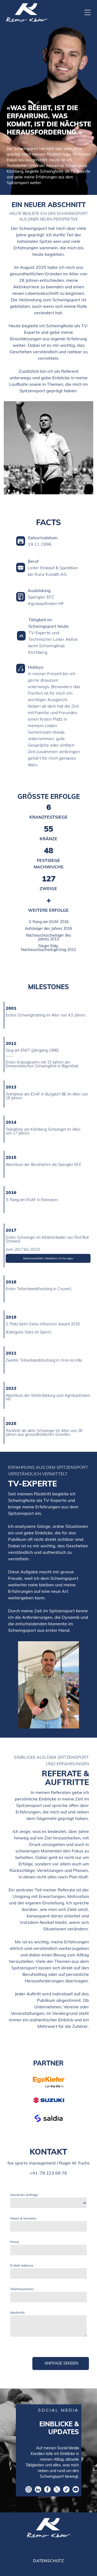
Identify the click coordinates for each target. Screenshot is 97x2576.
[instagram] (29, 2490)
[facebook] (47, 2490)
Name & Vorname (23, 2218)
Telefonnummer (22, 2289)
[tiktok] (66, 2490)
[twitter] (57, 2490)
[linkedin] (38, 2490)
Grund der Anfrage (24, 2195)
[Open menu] (88, 12)
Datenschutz (48, 2561)
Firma (15, 2242)
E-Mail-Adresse (22, 2265)
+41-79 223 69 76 (48, 2173)
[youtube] (76, 2490)
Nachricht (17, 2312)
